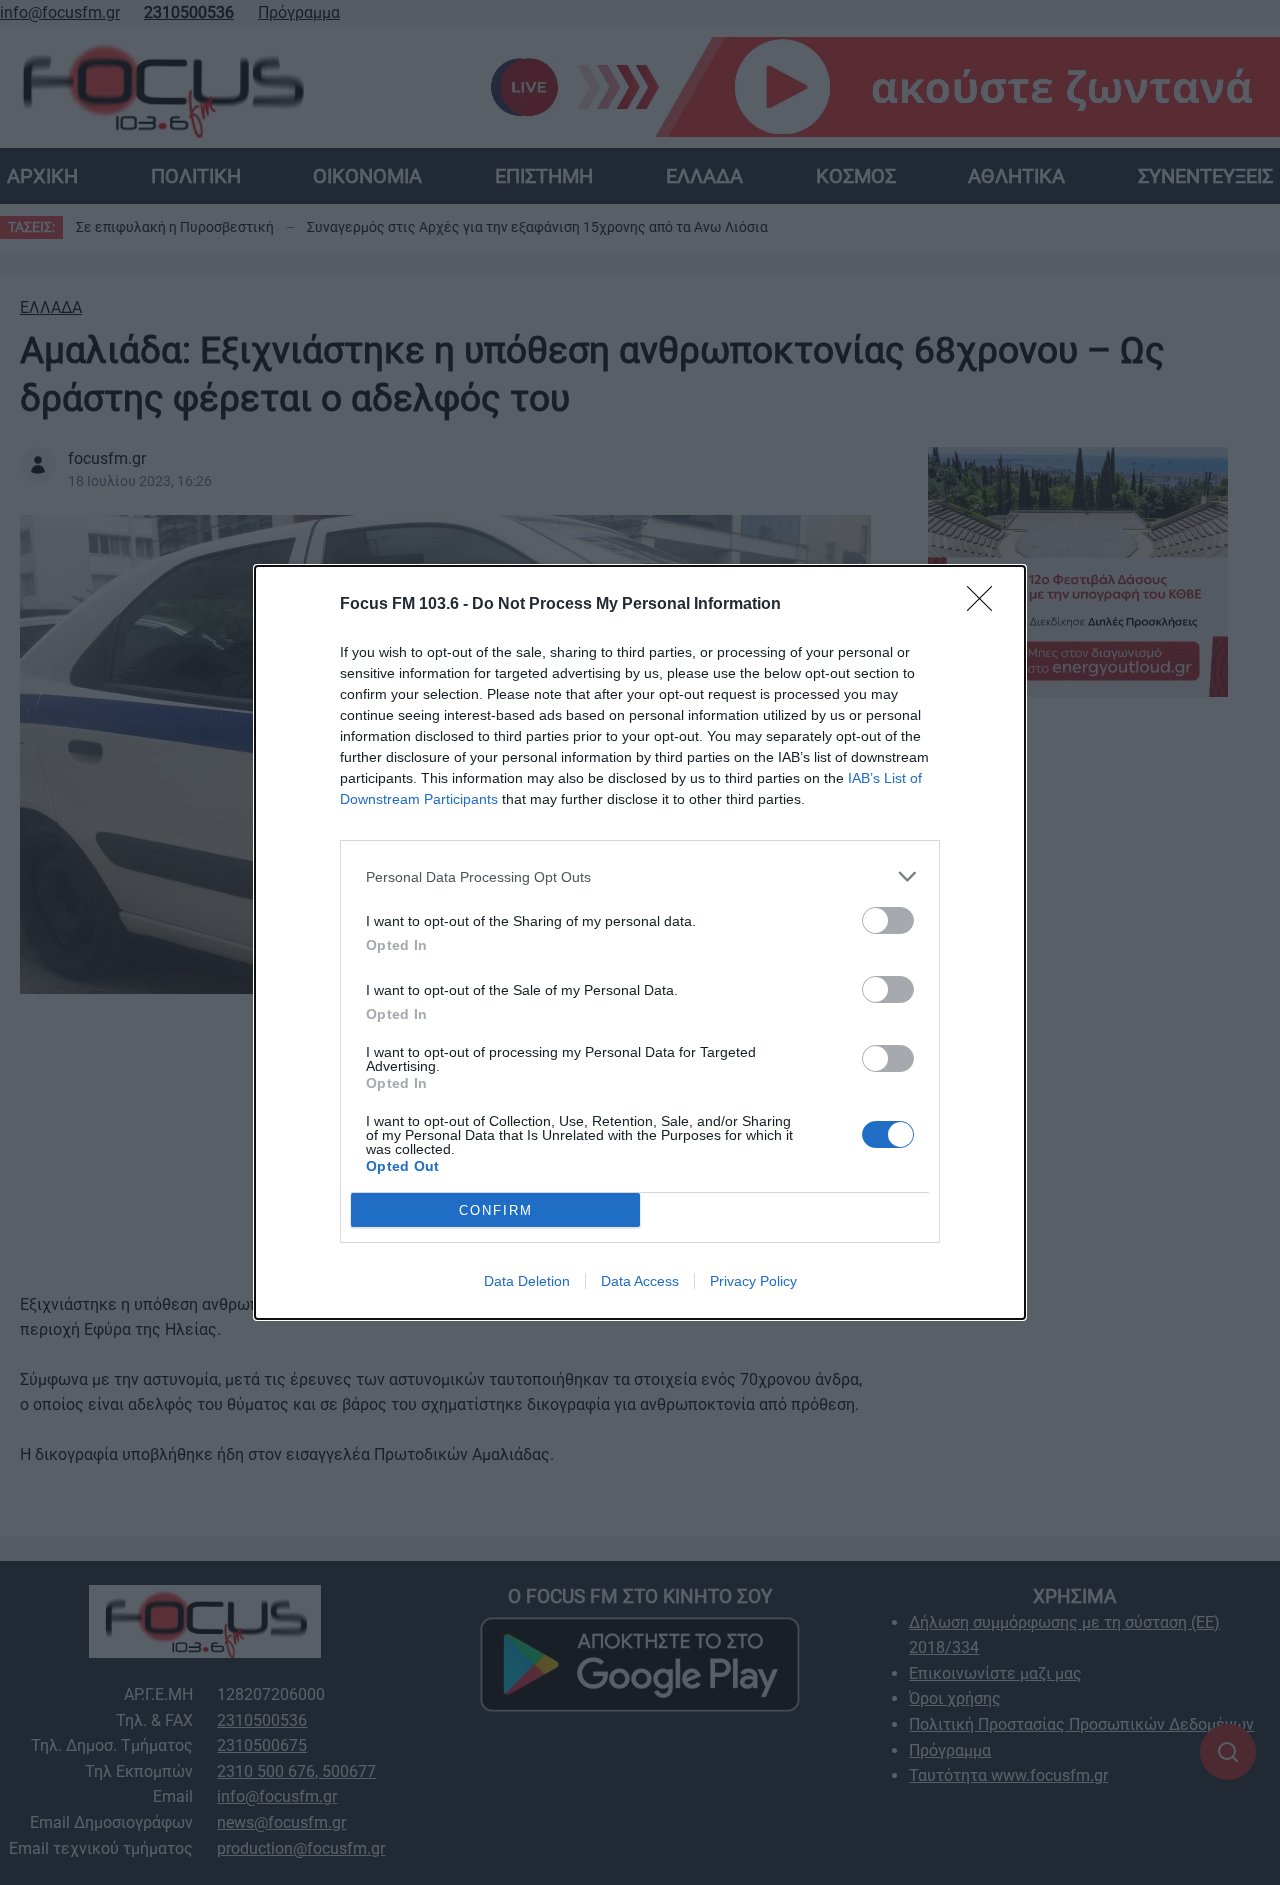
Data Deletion (527, 1281)
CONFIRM (496, 1210)
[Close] (986, 605)
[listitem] (640, 876)
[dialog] (640, 942)
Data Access (640, 1281)
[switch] (888, 920)
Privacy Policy (753, 1281)
